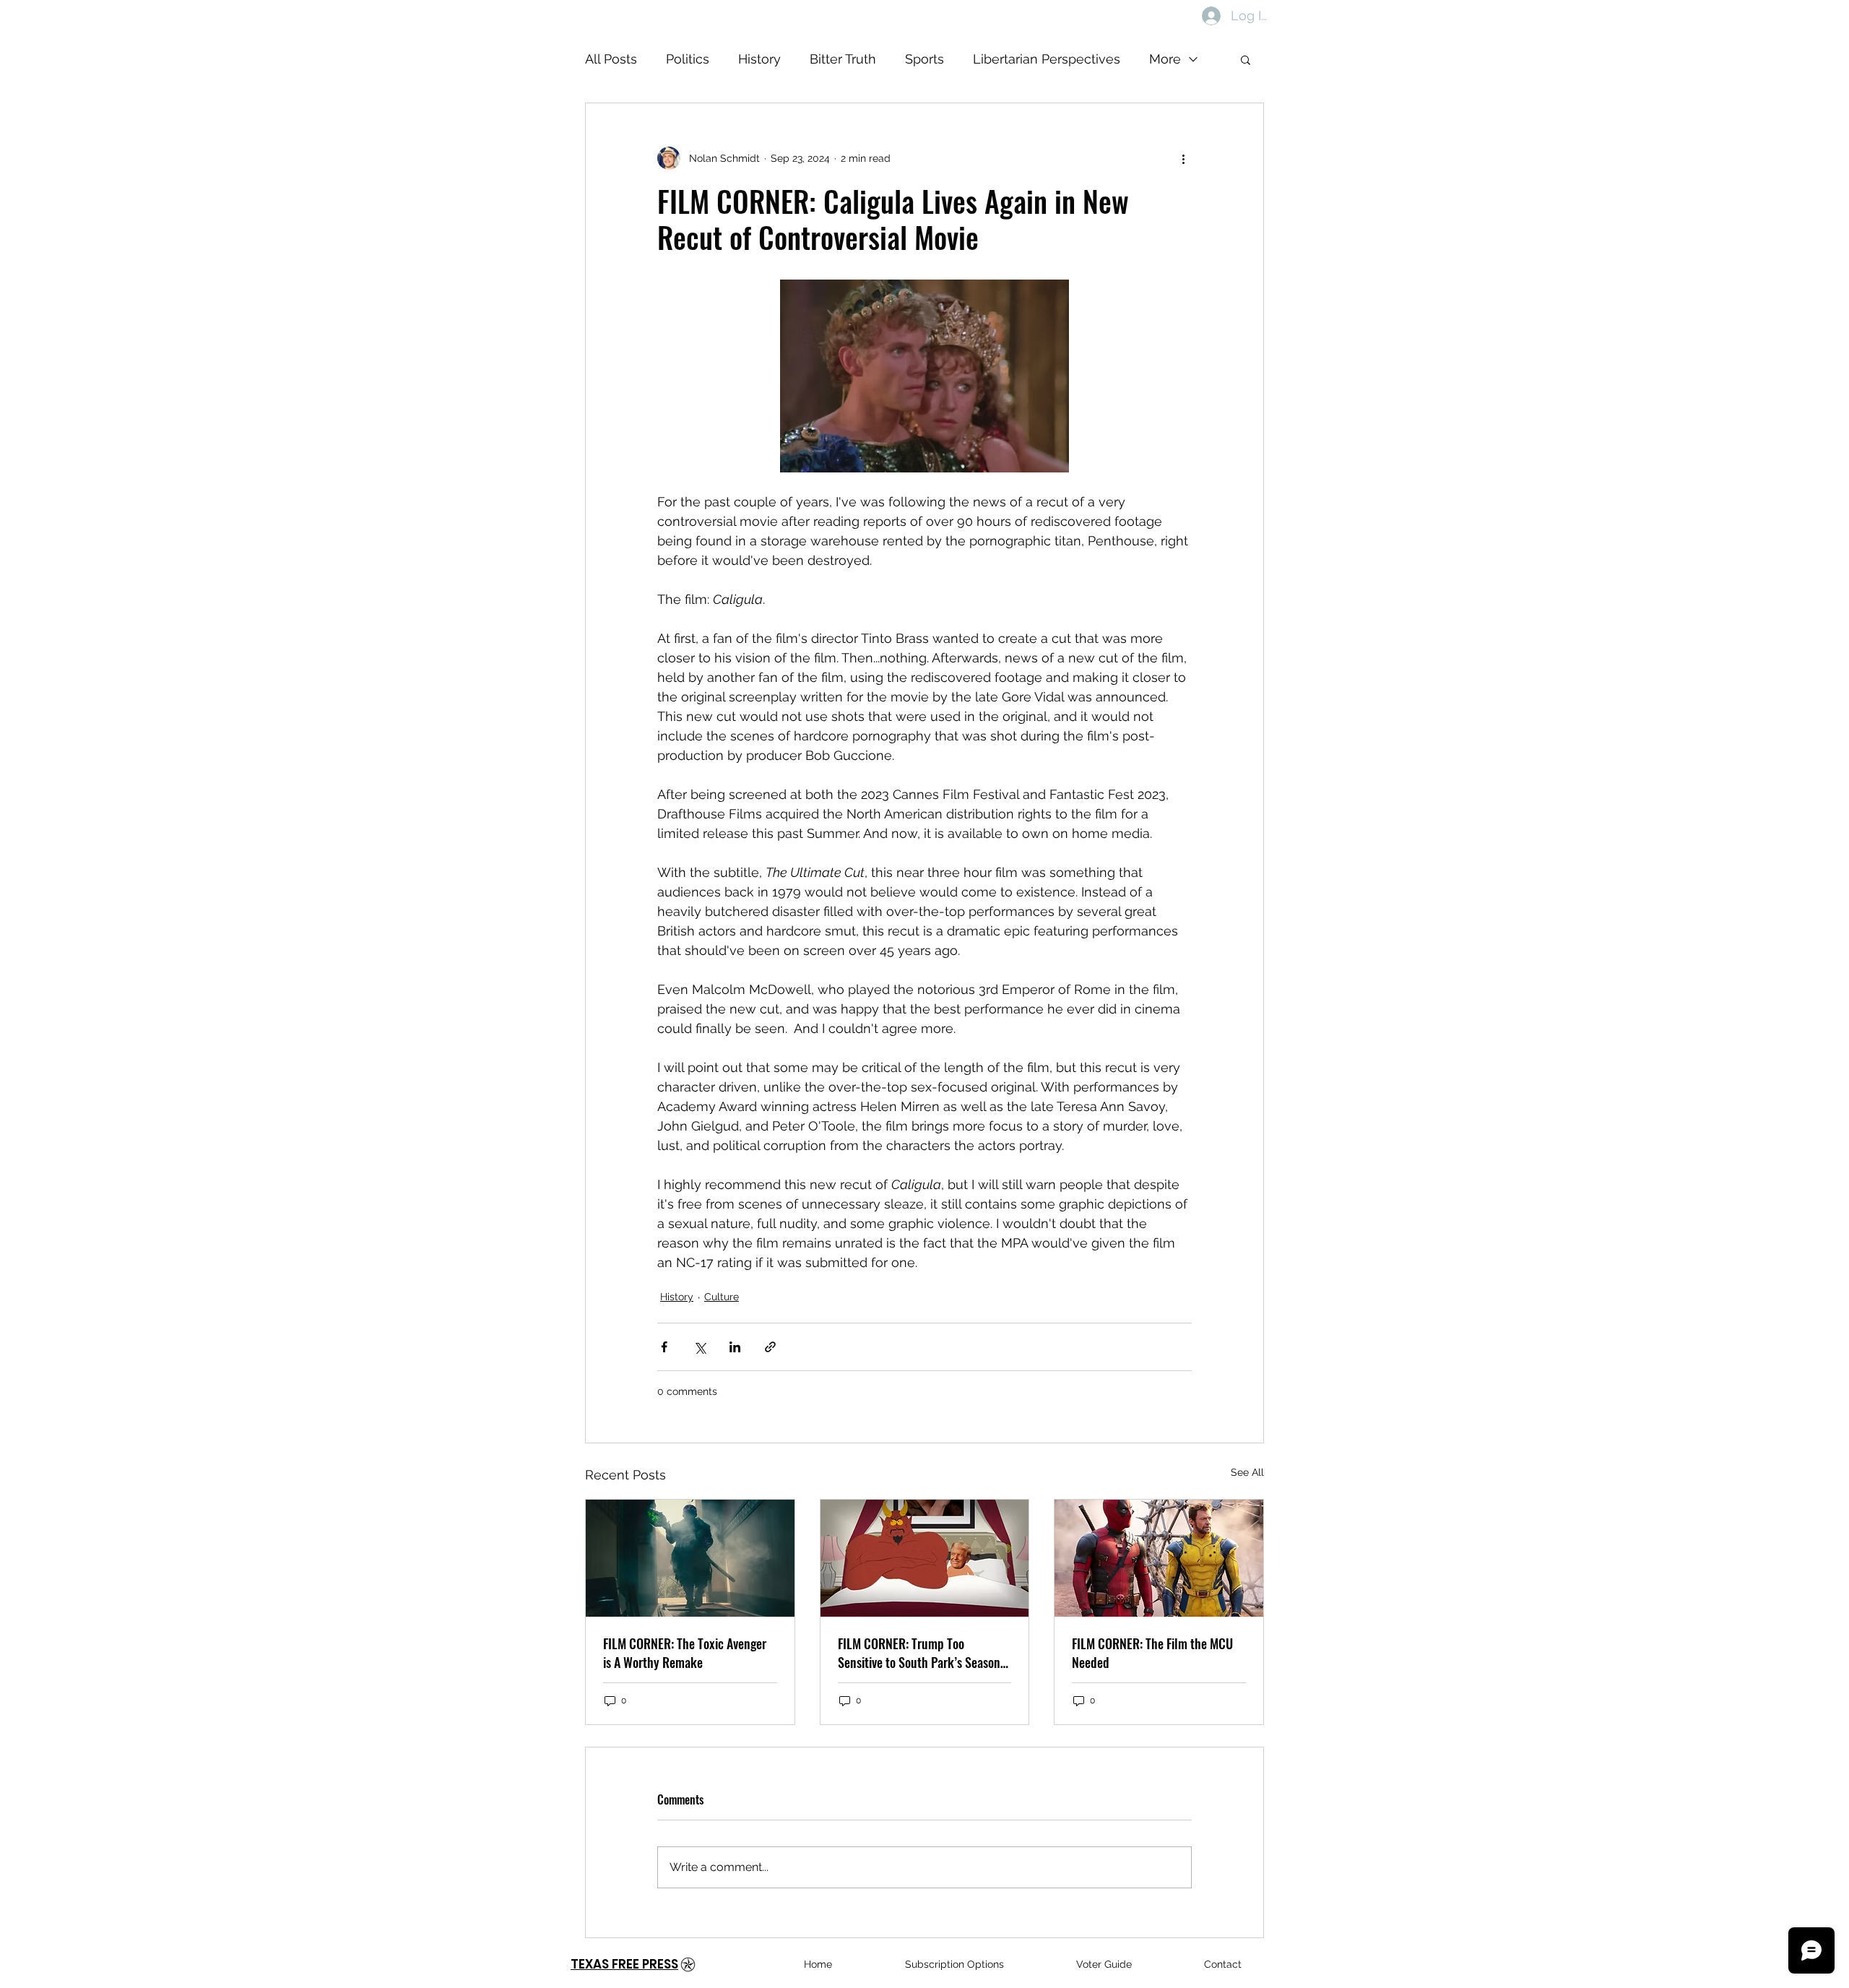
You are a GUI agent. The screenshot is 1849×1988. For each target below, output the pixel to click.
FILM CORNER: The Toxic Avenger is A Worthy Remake (685, 1653)
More (1165, 59)
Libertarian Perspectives (1047, 59)
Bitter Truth (843, 59)
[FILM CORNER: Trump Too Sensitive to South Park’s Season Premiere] (925, 1558)
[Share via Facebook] (664, 1347)
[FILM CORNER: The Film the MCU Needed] (1159, 1558)
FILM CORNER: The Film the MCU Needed (1152, 1653)
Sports (924, 59)
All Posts (611, 59)
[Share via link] (770, 1347)
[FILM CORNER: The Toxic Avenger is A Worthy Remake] (690, 1558)
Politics (688, 59)
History (759, 59)
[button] (1246, 59)
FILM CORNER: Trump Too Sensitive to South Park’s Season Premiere (919, 1653)
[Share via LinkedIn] (735, 1347)
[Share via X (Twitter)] (700, 1347)
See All (1247, 1472)
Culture (722, 1297)
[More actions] (1183, 158)
